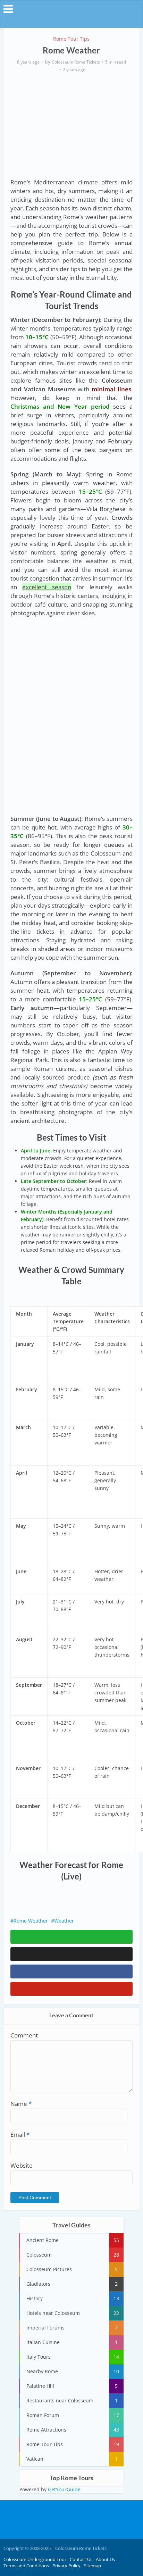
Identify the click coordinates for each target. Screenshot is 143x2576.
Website (22, 2165)
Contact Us (81, 2559)
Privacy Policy (66, 2566)
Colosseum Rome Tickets (76, 62)
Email (20, 2135)
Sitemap (92, 2566)
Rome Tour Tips (71, 39)
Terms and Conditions (26, 2566)
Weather (64, 1921)
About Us (105, 2559)
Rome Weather (31, 1921)
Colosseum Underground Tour (35, 2559)
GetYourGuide (64, 2489)
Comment (24, 2035)
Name (21, 2104)
